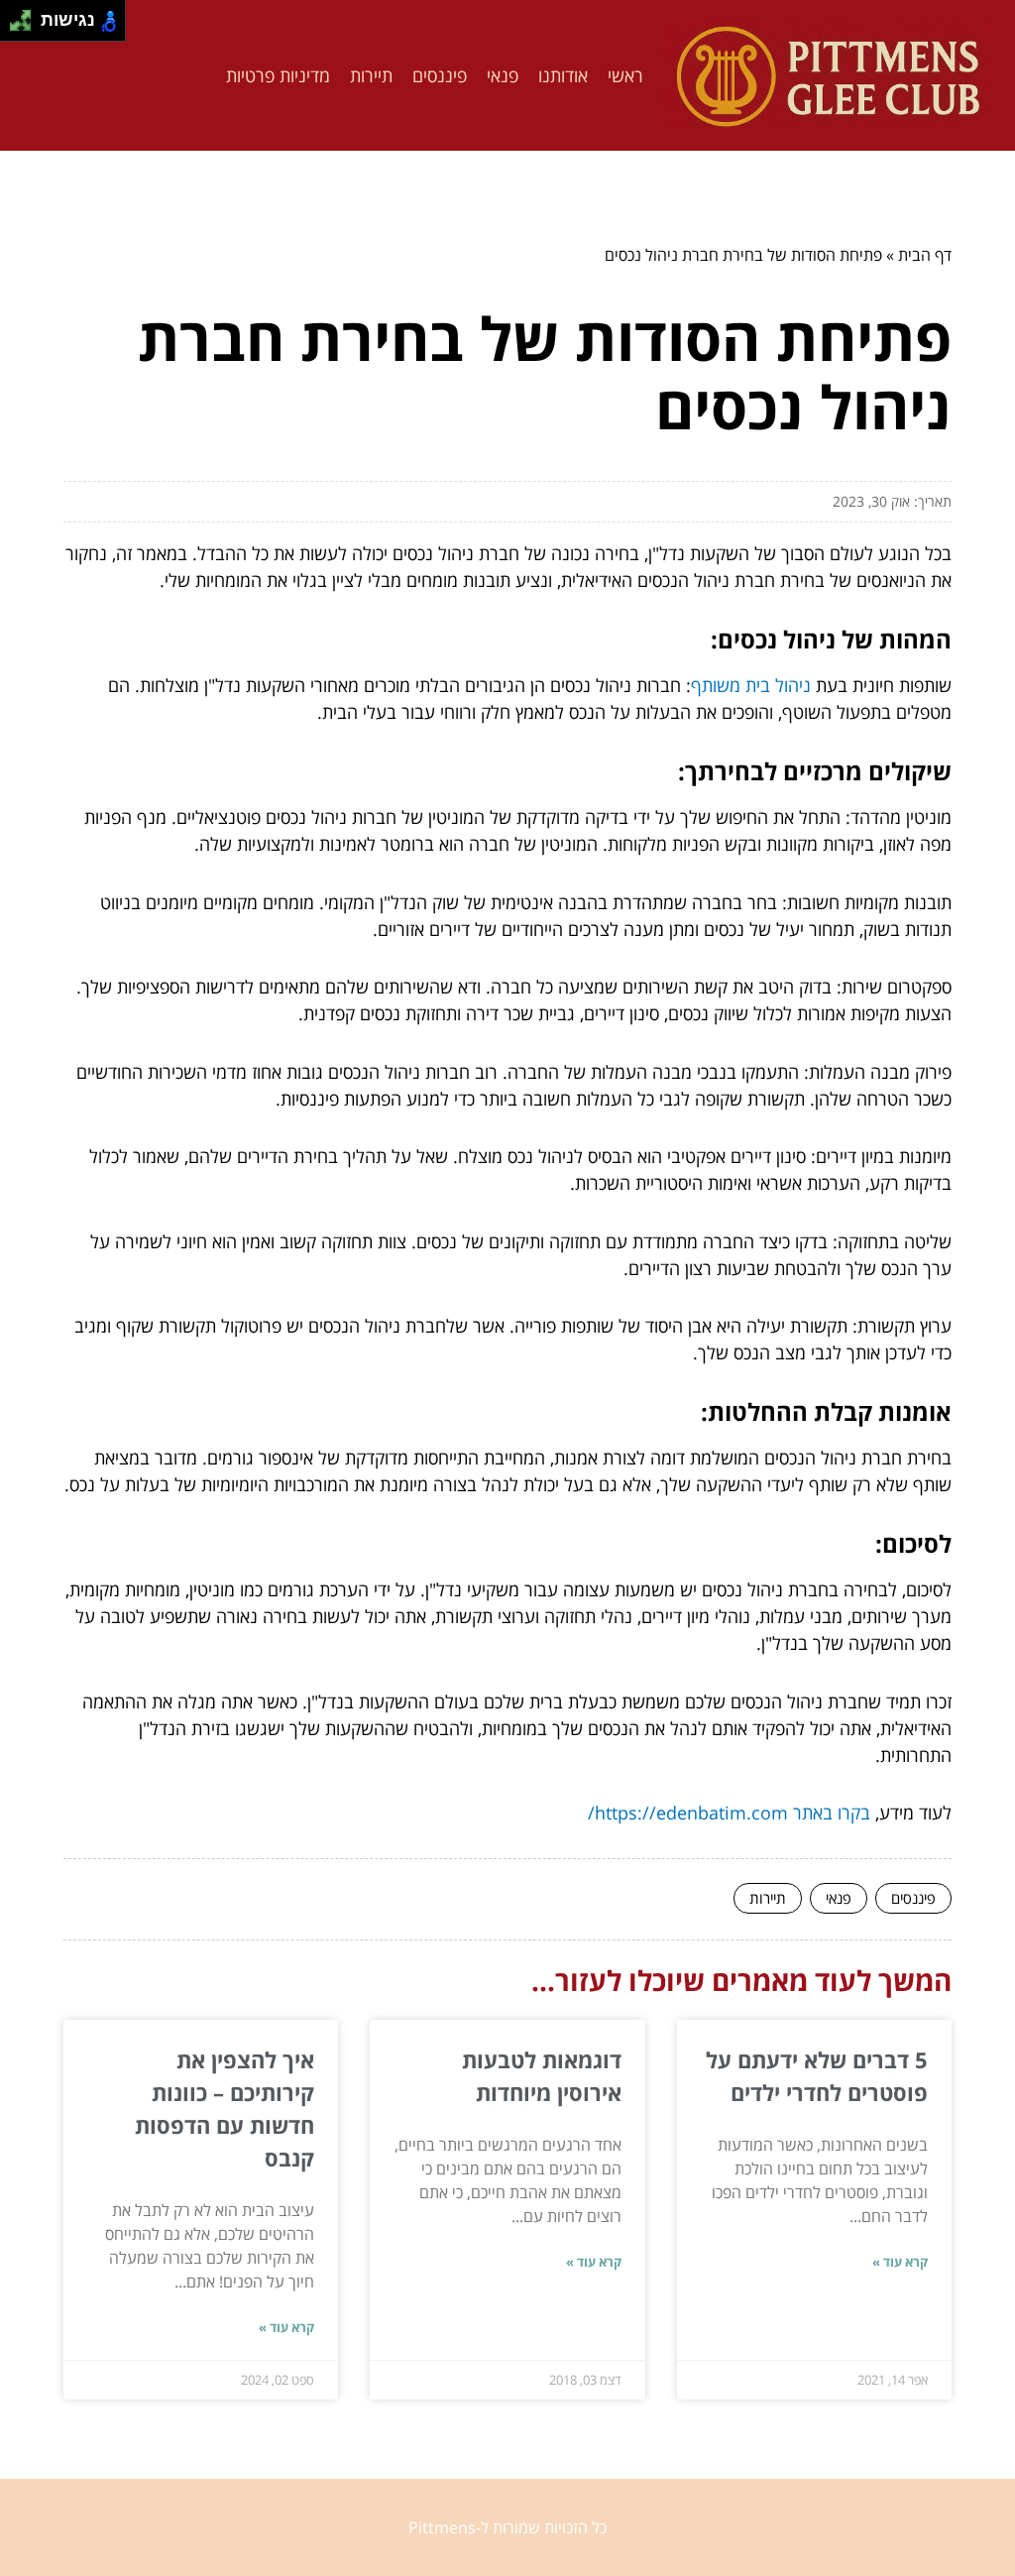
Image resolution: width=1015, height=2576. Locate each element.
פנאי (503, 75)
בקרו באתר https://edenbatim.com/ (729, 1813)
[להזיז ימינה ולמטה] (26, 26)
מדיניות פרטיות (278, 75)
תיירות (371, 75)
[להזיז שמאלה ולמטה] (15, 26)
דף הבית (925, 255)
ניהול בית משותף (751, 685)
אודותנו (563, 75)
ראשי (625, 75)
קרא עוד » (900, 2262)
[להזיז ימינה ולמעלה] (26, 15)
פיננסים (440, 75)
